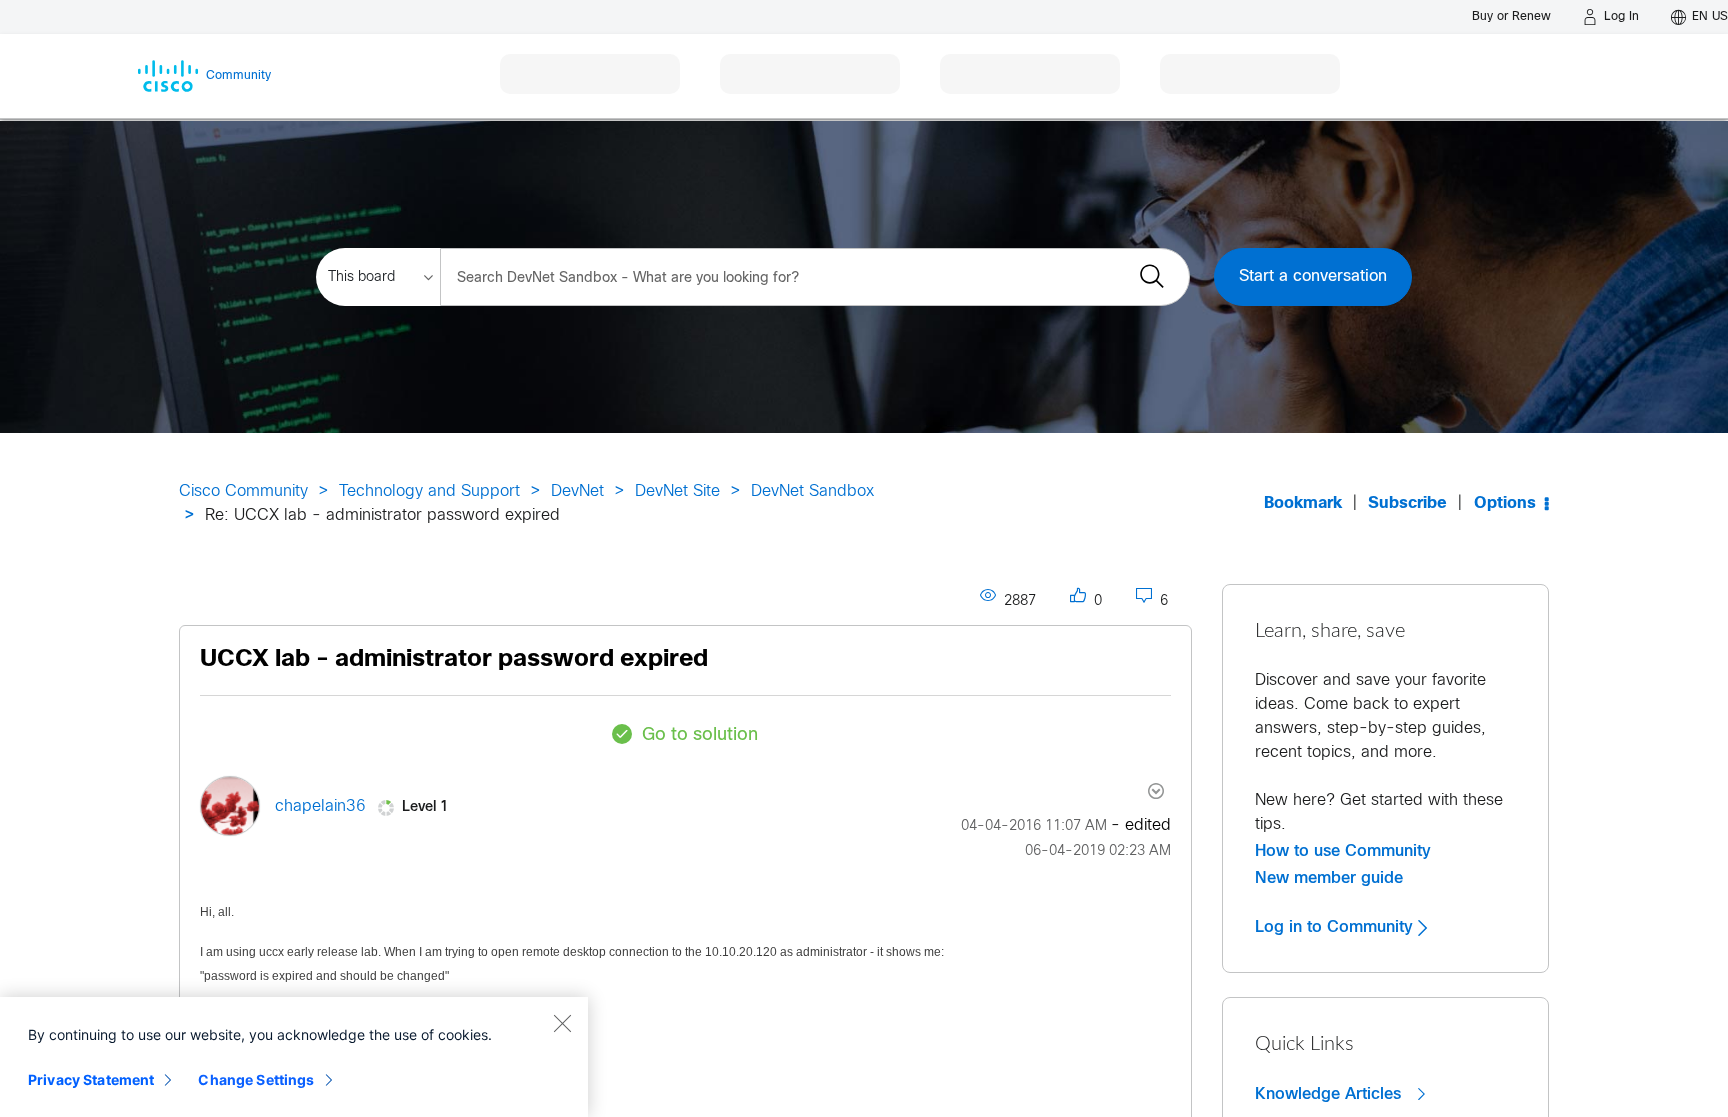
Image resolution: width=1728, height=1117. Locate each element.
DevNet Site (677, 491)
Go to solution (700, 735)
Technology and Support (429, 491)
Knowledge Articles (1330, 1094)
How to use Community (1343, 851)
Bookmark (1303, 503)
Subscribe (1407, 503)
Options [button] (1505, 503)
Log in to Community (1336, 927)
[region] (294, 1057)
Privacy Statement (91, 1079)
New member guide (1329, 878)
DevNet (577, 491)
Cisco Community (243, 491)
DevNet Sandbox (812, 491)
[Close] (562, 1023)
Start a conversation (1313, 276)
